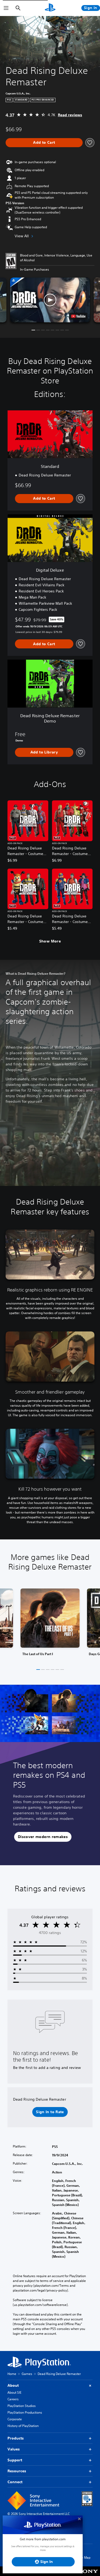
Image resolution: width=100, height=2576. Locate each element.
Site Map (84, 2557)
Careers (13, 2399)
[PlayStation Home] (50, 8)
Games (27, 2374)
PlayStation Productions (25, 2412)
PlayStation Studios (22, 2406)
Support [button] (15, 2460)
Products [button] (16, 2438)
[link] (50, 1624)
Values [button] (14, 2449)
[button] (50, 300)
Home (12, 2374)
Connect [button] (15, 2482)
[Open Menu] (6, 8)
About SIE (14, 2392)
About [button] (13, 2385)
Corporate (15, 2419)
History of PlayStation (23, 2426)
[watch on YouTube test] (78, 316)
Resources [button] (17, 2471)
